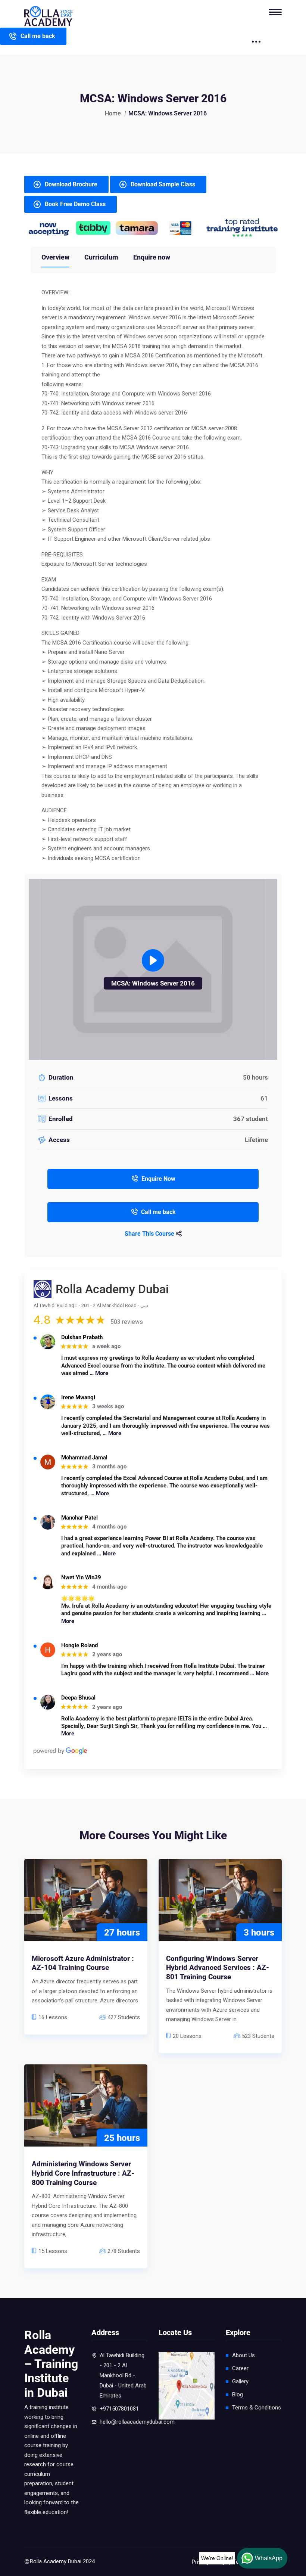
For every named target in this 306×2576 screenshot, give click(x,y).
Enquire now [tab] (152, 257)
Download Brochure (71, 184)
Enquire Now (158, 1179)
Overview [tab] (55, 257)
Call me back (38, 36)
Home (113, 113)
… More (99, 1373)
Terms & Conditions (257, 2408)
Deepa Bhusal (78, 1698)
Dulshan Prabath (82, 1337)
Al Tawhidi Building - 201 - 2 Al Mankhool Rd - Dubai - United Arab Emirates (123, 2375)
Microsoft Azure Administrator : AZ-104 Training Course (83, 1963)
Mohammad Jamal (84, 1458)
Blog (238, 2395)
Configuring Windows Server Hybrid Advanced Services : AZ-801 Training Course (218, 1968)
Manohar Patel (79, 1518)
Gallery (240, 2381)
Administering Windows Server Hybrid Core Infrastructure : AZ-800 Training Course (83, 2173)
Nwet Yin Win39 (81, 1578)
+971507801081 (119, 2409)
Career (240, 2368)
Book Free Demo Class (75, 204)
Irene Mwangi (78, 1398)
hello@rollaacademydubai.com (137, 2422)
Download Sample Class (163, 184)
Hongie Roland (79, 1646)
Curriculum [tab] (101, 257)
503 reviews (127, 1322)
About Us (243, 2355)
